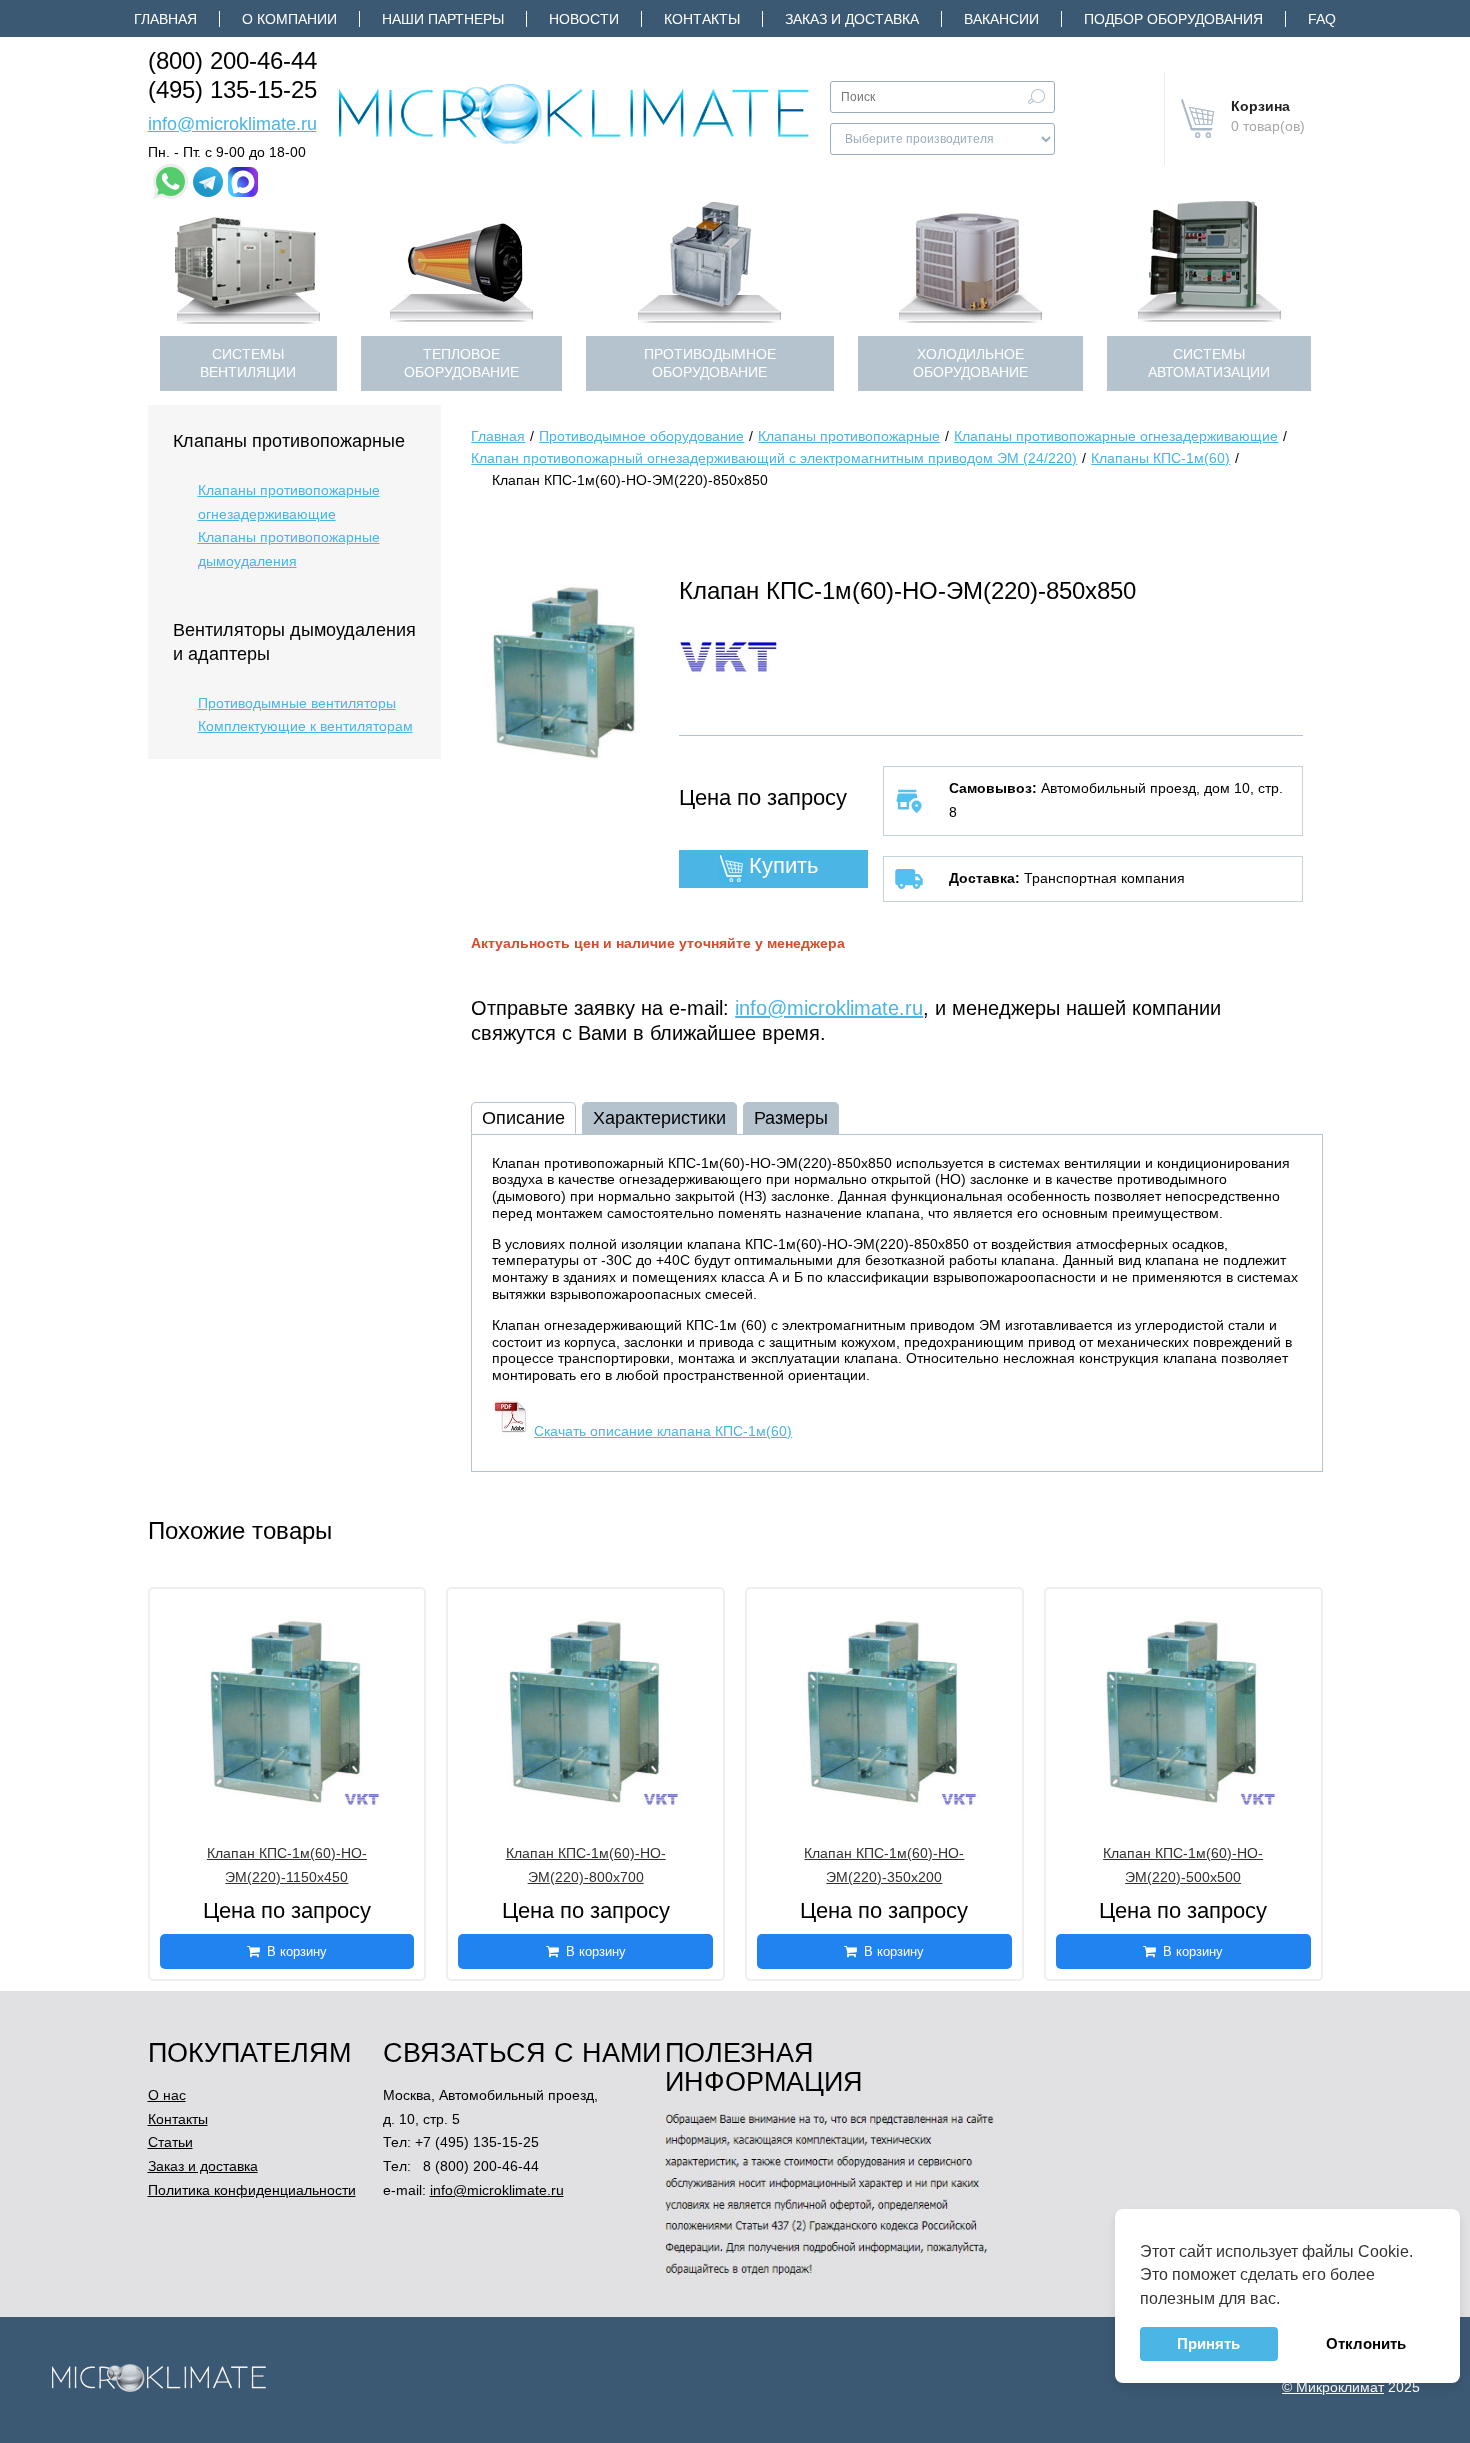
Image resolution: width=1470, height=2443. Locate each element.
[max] (243, 182)
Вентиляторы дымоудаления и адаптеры (294, 642)
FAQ (1322, 19)
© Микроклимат (1333, 2387)
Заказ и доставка (852, 19)
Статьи (170, 2142)
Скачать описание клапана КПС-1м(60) (663, 1431)
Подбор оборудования (1173, 19)
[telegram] (208, 182)
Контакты (702, 19)
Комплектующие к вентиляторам (305, 726)
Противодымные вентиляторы (297, 703)
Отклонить (1366, 2343)
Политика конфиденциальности (252, 2190)
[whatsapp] (170, 181)
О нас (167, 2095)
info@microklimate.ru (232, 124)
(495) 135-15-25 (232, 89)
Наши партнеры (443, 19)
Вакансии (1001, 19)
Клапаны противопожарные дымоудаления (289, 549)
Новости (584, 19)
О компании (289, 19)
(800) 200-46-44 (232, 60)
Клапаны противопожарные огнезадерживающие (289, 502)
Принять (1208, 2343)
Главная (165, 19)
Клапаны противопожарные (289, 441)
